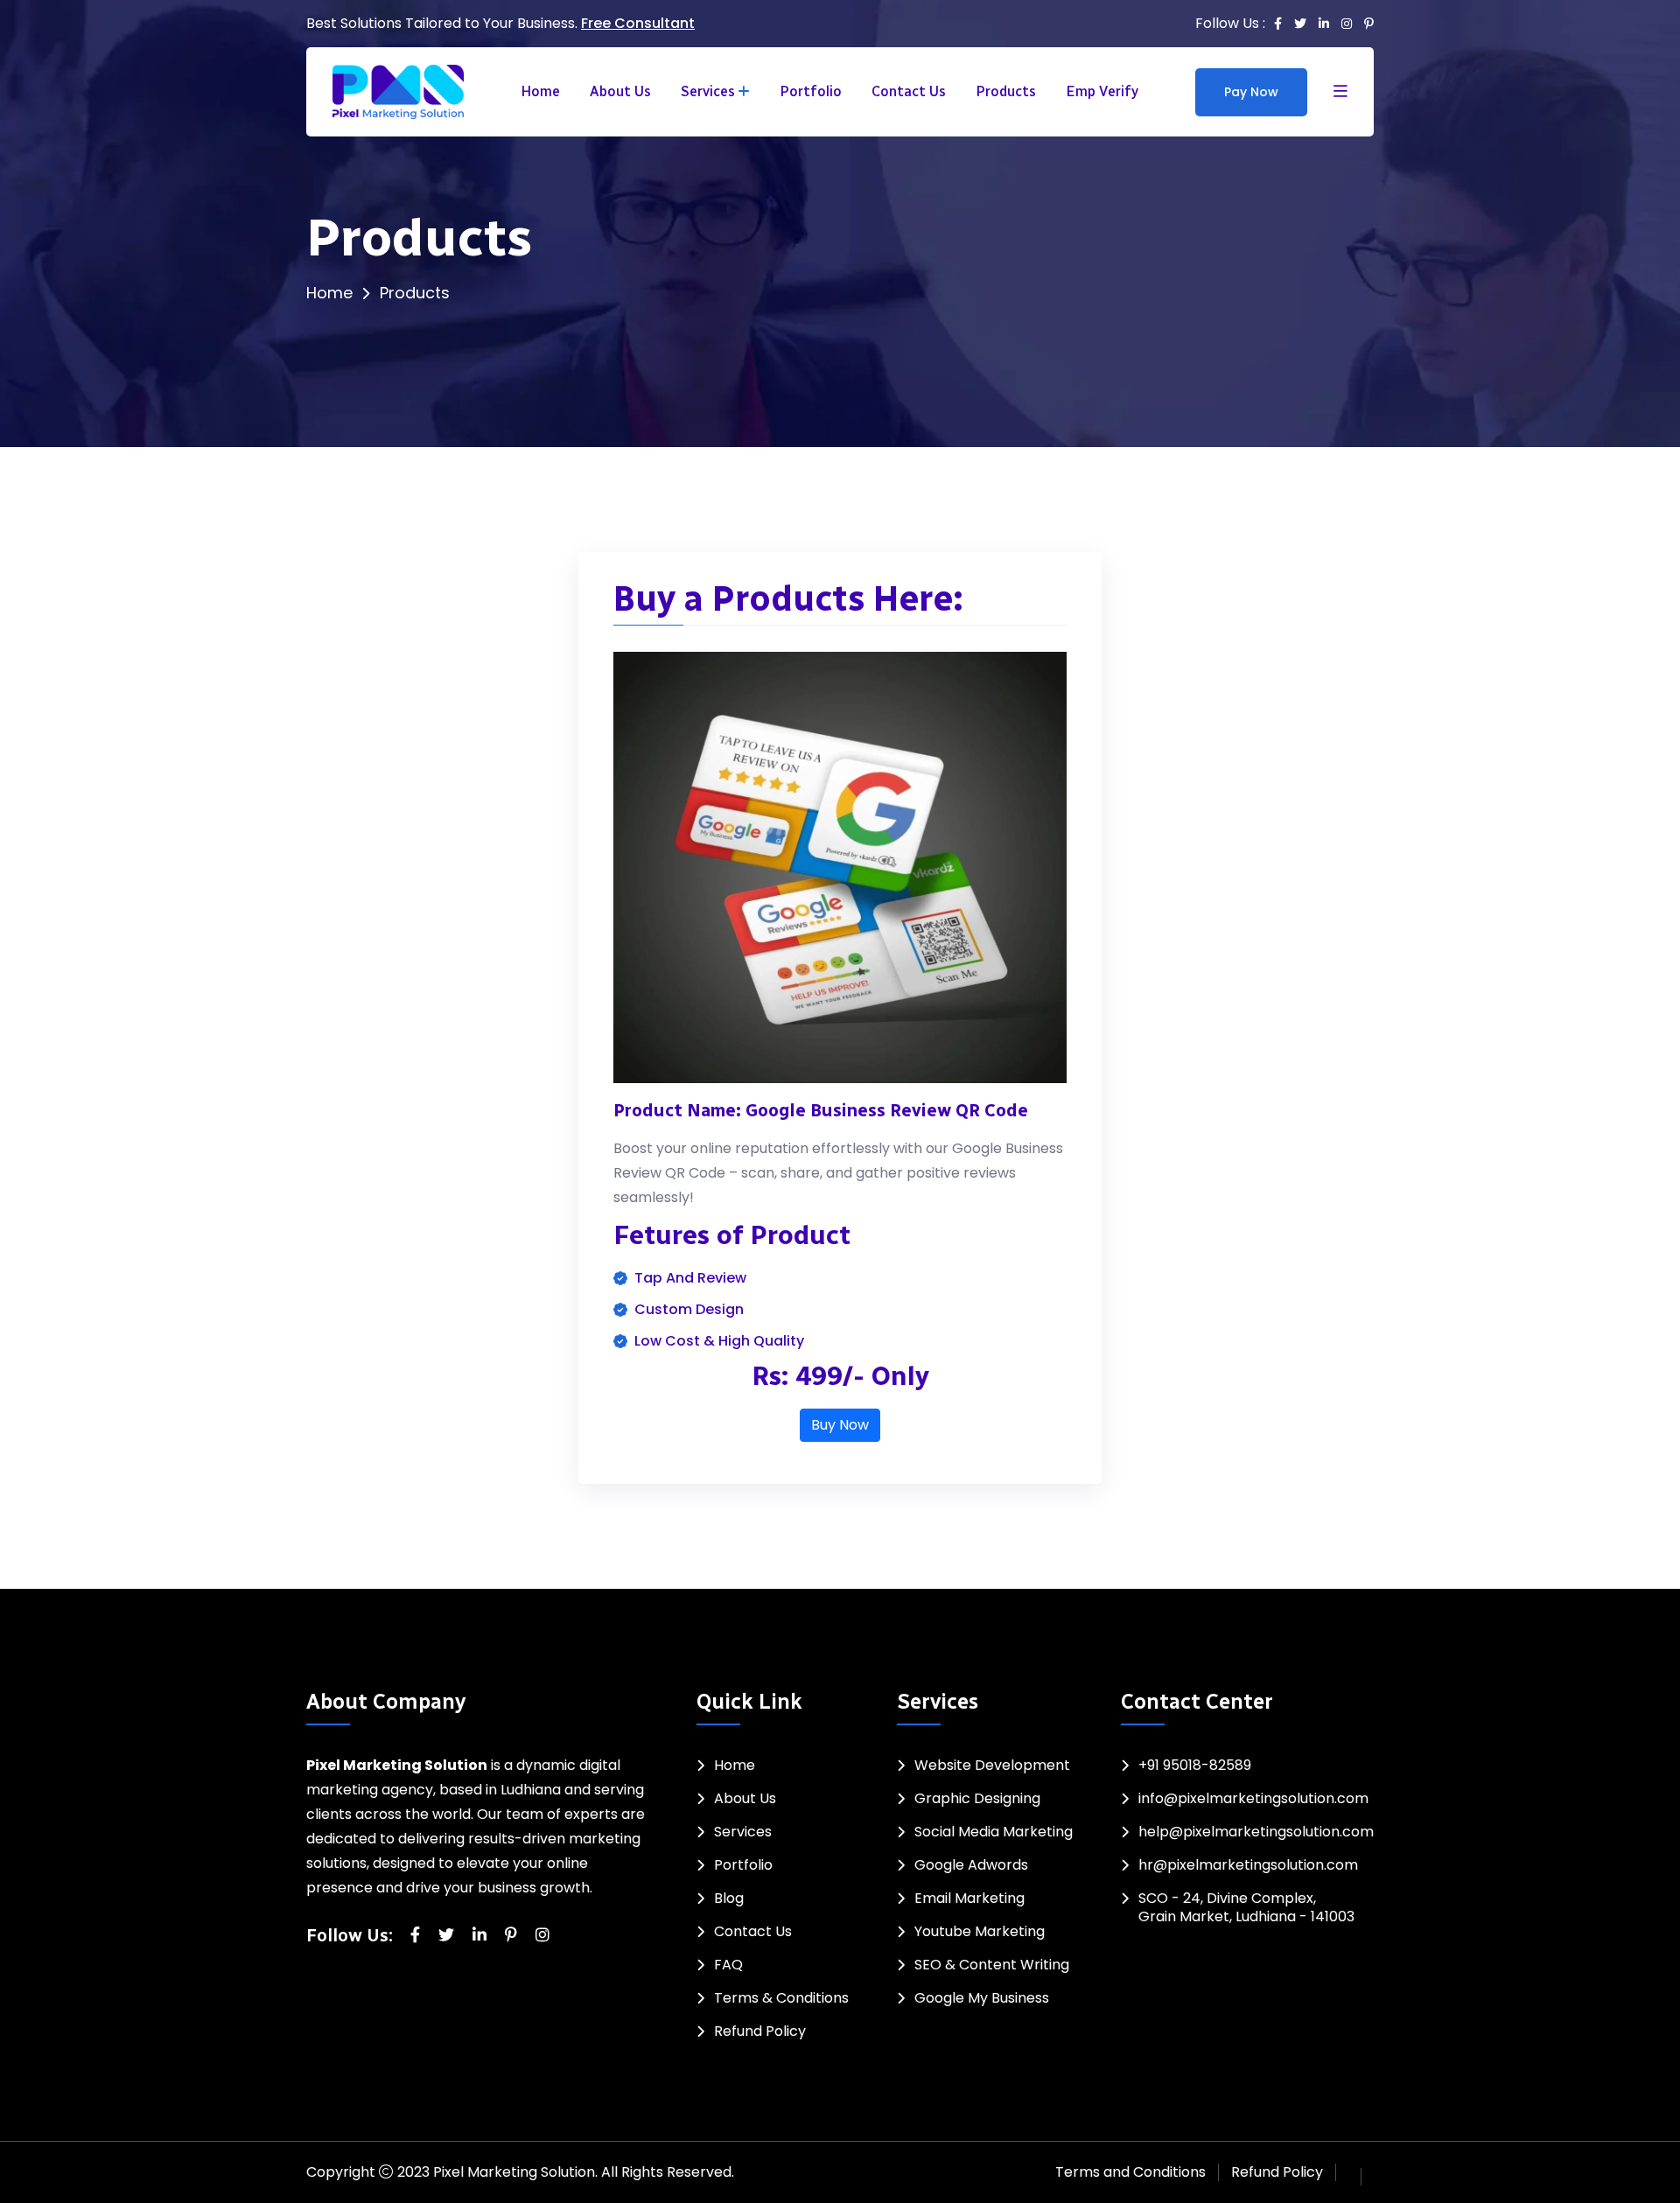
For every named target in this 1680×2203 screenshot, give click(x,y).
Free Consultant (638, 23)
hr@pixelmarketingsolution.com (1248, 1865)
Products (1006, 91)
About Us (620, 91)
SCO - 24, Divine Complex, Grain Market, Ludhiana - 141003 (1246, 1907)
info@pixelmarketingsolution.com (1253, 1798)
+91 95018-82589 (1195, 1765)
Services (708, 91)
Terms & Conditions (781, 1998)
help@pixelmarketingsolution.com (1256, 1832)
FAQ (728, 1965)
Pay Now (1251, 92)
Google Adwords (971, 1865)
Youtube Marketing (980, 1931)
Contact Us (909, 91)
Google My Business (982, 1998)
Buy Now (840, 1425)
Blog (729, 1898)
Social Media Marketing (994, 1832)
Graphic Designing (977, 1798)
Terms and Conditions (1130, 2172)
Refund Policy (760, 2031)
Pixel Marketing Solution (514, 2172)
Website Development (992, 1765)
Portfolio (811, 91)
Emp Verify (1102, 91)
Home (540, 91)
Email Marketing (969, 1898)
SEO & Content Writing (992, 1965)
